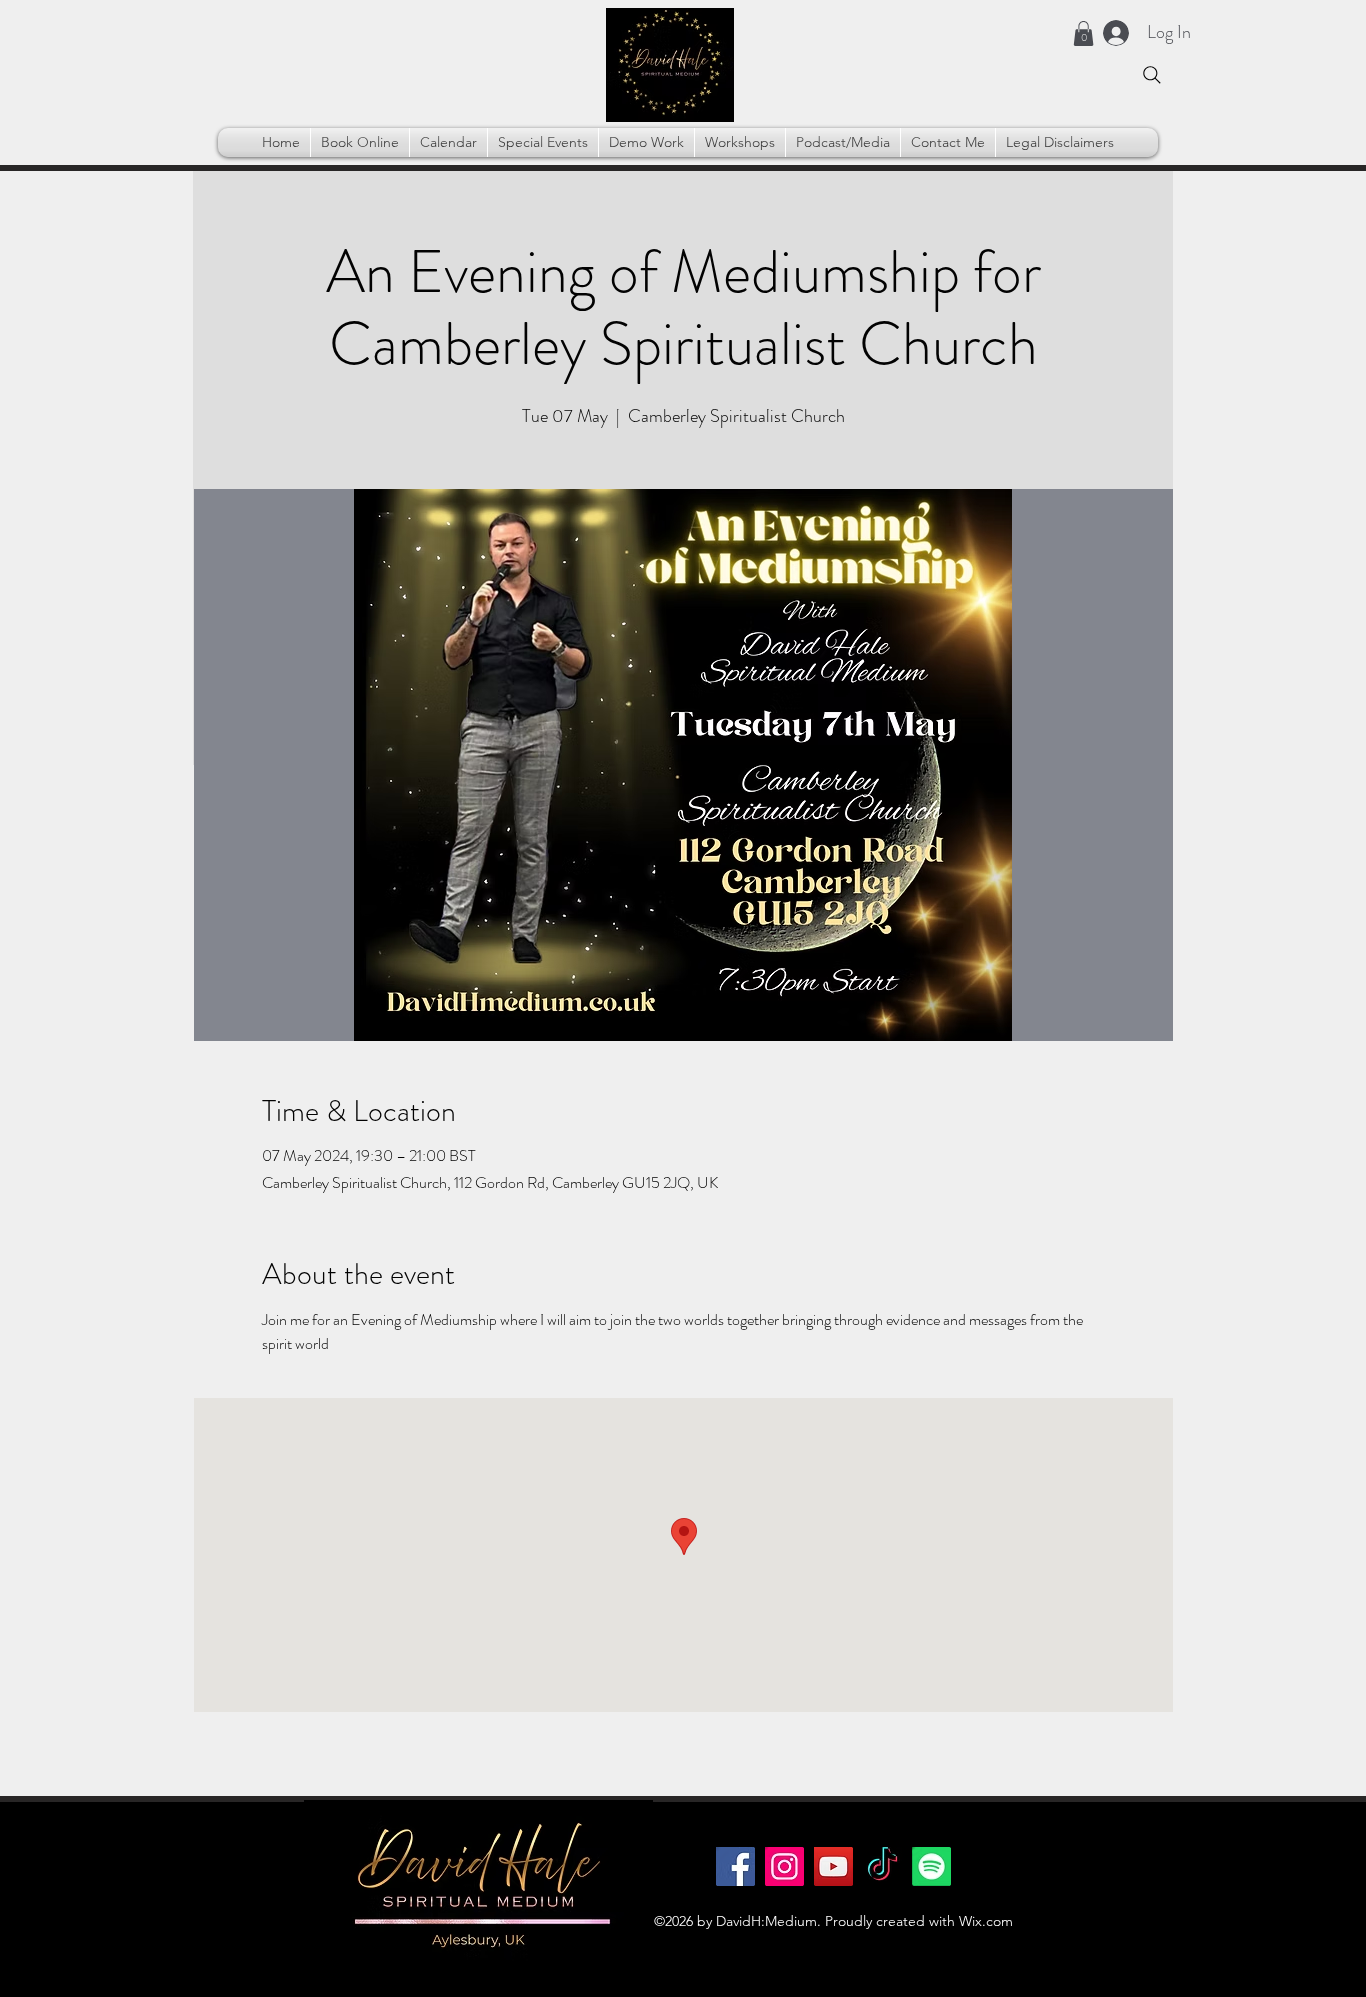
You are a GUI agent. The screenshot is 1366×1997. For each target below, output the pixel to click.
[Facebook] (735, 1866)
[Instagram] (784, 1866)
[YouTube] (833, 1866)
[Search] (1152, 75)
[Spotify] (931, 1866)
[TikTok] (882, 1866)
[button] (1083, 33)
